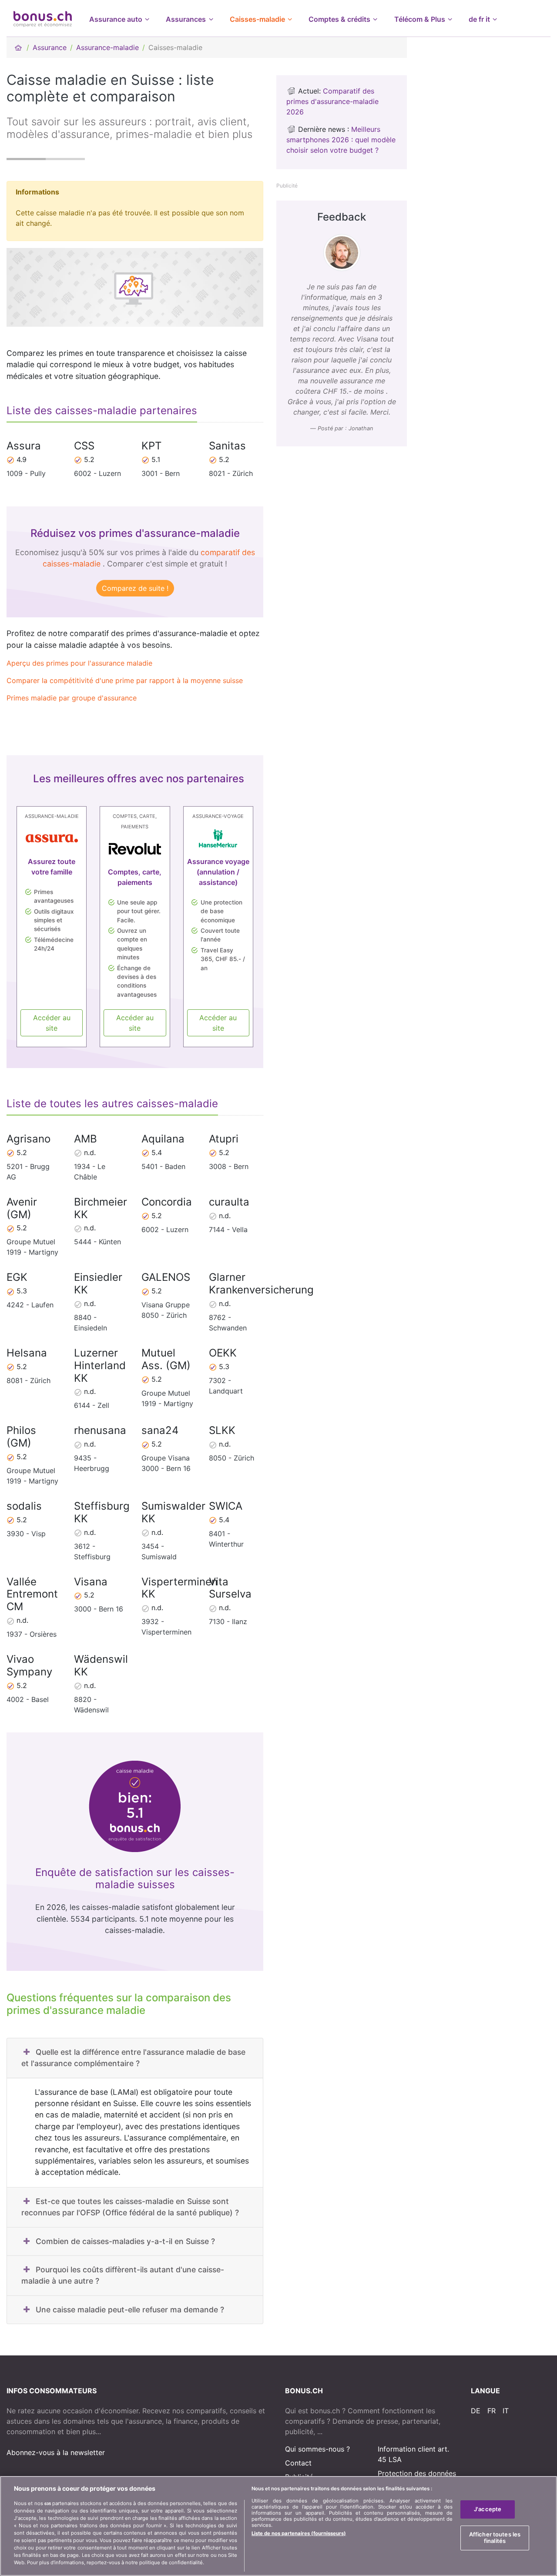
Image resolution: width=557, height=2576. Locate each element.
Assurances (186, 19)
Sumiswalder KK (173, 1512)
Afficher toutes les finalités (495, 2538)
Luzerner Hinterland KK (100, 1365)
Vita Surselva (230, 1588)
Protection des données (417, 2473)
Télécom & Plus (420, 19)
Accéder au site (52, 1023)
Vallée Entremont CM (32, 1594)
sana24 (160, 1430)
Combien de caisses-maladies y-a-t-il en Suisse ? (125, 2241)
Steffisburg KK (102, 1512)
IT (506, 2411)
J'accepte (488, 2509)
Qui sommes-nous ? (317, 2449)
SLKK (222, 1430)
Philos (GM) (21, 1437)
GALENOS (166, 1277)
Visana (91, 1582)
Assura (24, 446)
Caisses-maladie (257, 19)
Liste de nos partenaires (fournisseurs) (299, 2533)
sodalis (24, 1506)
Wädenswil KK (101, 1665)
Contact (298, 2463)
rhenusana (100, 1430)
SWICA (226, 1506)
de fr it (479, 19)
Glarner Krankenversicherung (261, 1283)
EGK (17, 1277)
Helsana (27, 1353)
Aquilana (163, 1139)
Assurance (50, 47)
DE (476, 2411)
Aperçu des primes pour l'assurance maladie (79, 663)
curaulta (229, 1202)
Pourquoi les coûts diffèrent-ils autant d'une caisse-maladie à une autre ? (123, 2275)
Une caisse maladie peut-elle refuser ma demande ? (130, 2310)
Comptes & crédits (339, 19)
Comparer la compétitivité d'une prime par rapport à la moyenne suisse (125, 680)
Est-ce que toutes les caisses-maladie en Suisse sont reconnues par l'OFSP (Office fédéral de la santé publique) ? (130, 2207)
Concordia (167, 1202)
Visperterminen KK (180, 1588)
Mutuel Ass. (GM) (166, 1359)
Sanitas (227, 446)
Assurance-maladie (107, 47)
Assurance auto (116, 19)
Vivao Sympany (29, 1665)
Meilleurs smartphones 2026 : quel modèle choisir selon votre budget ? (341, 140)
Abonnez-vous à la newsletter (56, 2452)
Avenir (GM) (22, 1208)
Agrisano (29, 1139)
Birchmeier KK (101, 1208)
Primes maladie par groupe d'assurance (72, 698)
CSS (84, 446)
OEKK (223, 1353)
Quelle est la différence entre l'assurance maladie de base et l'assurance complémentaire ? (133, 2058)
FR (492, 2411)
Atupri (224, 1139)
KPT (151, 446)
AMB (86, 1139)
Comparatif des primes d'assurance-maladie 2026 (332, 101)
